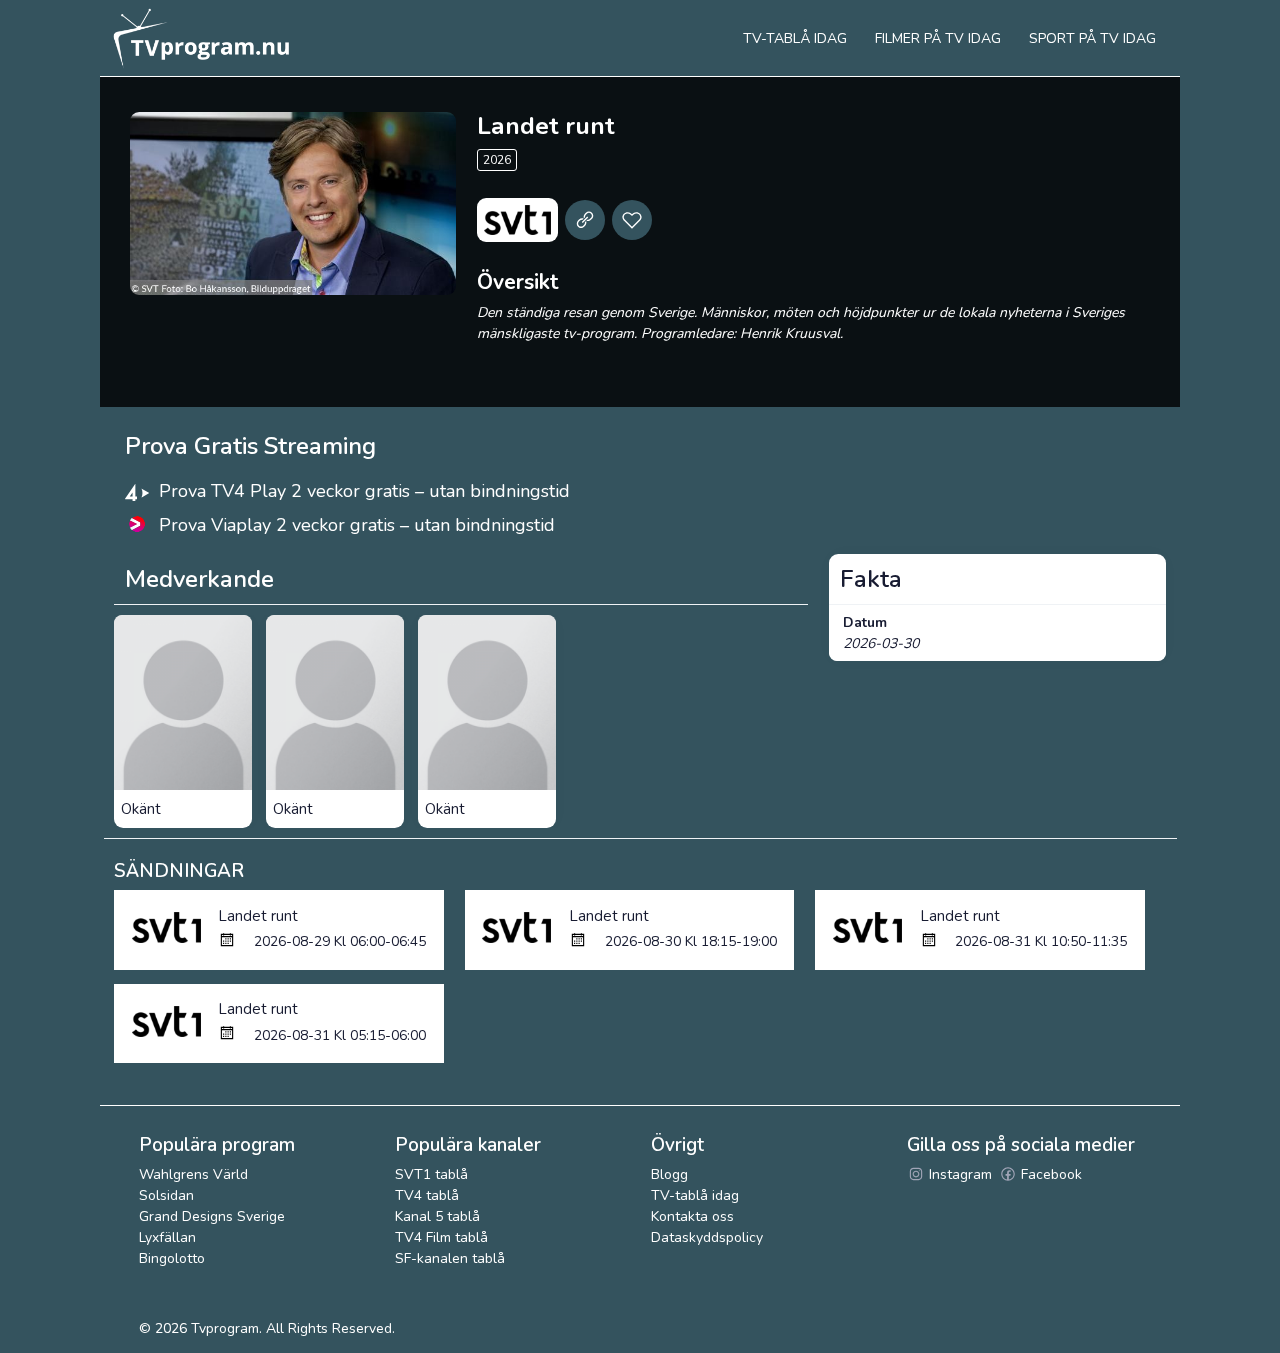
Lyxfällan (167, 1237)
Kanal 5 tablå (437, 1216)
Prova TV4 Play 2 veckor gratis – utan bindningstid (364, 491)
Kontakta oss (692, 1216)
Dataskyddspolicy (707, 1237)
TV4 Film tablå (441, 1237)
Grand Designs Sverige (212, 1216)
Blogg (669, 1174)
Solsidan (166, 1195)
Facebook (1049, 1174)
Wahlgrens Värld (193, 1174)
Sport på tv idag (1092, 38)
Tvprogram (225, 1328)
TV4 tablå (427, 1195)
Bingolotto (172, 1258)
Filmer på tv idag (938, 38)
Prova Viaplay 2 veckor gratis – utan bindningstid (357, 525)
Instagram (958, 1174)
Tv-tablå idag (795, 38)
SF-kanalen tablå (450, 1258)
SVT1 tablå (431, 1174)
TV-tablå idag (695, 1195)
